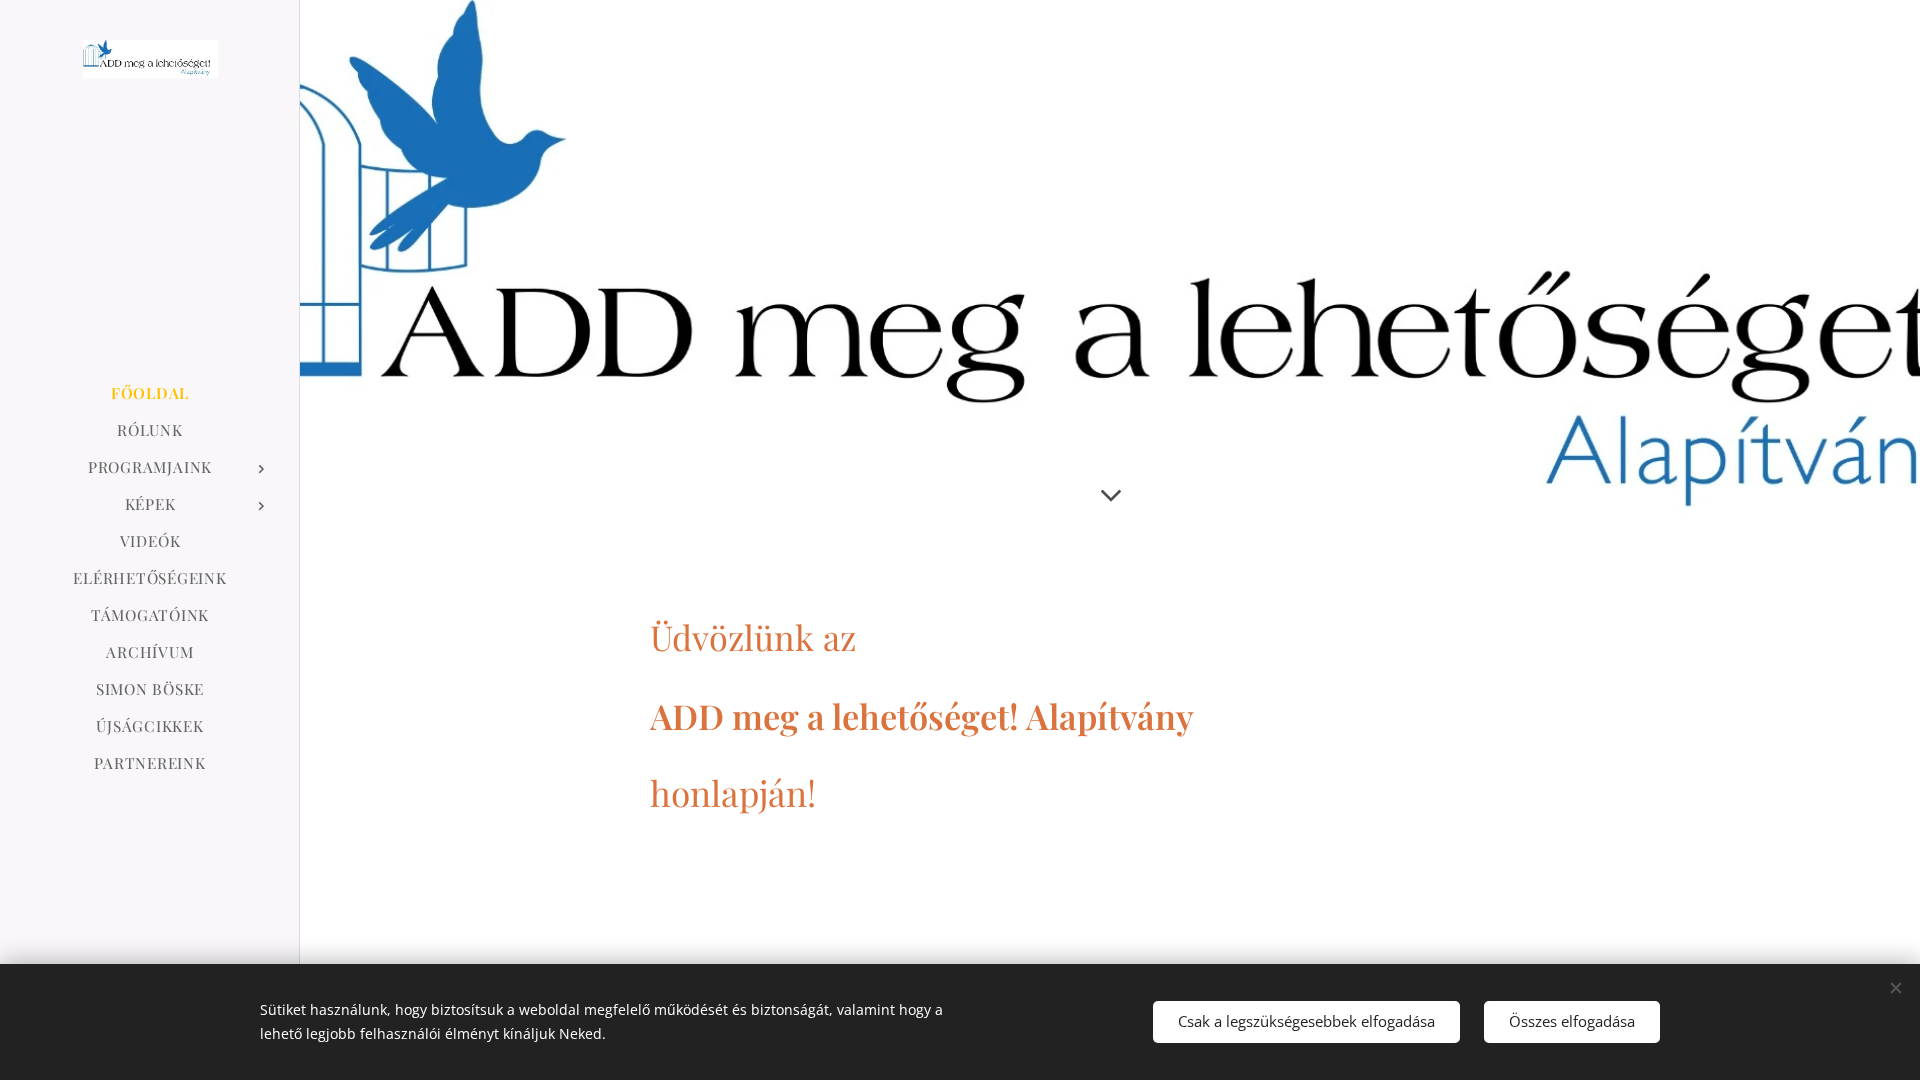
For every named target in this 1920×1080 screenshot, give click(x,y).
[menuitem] (150, 393)
